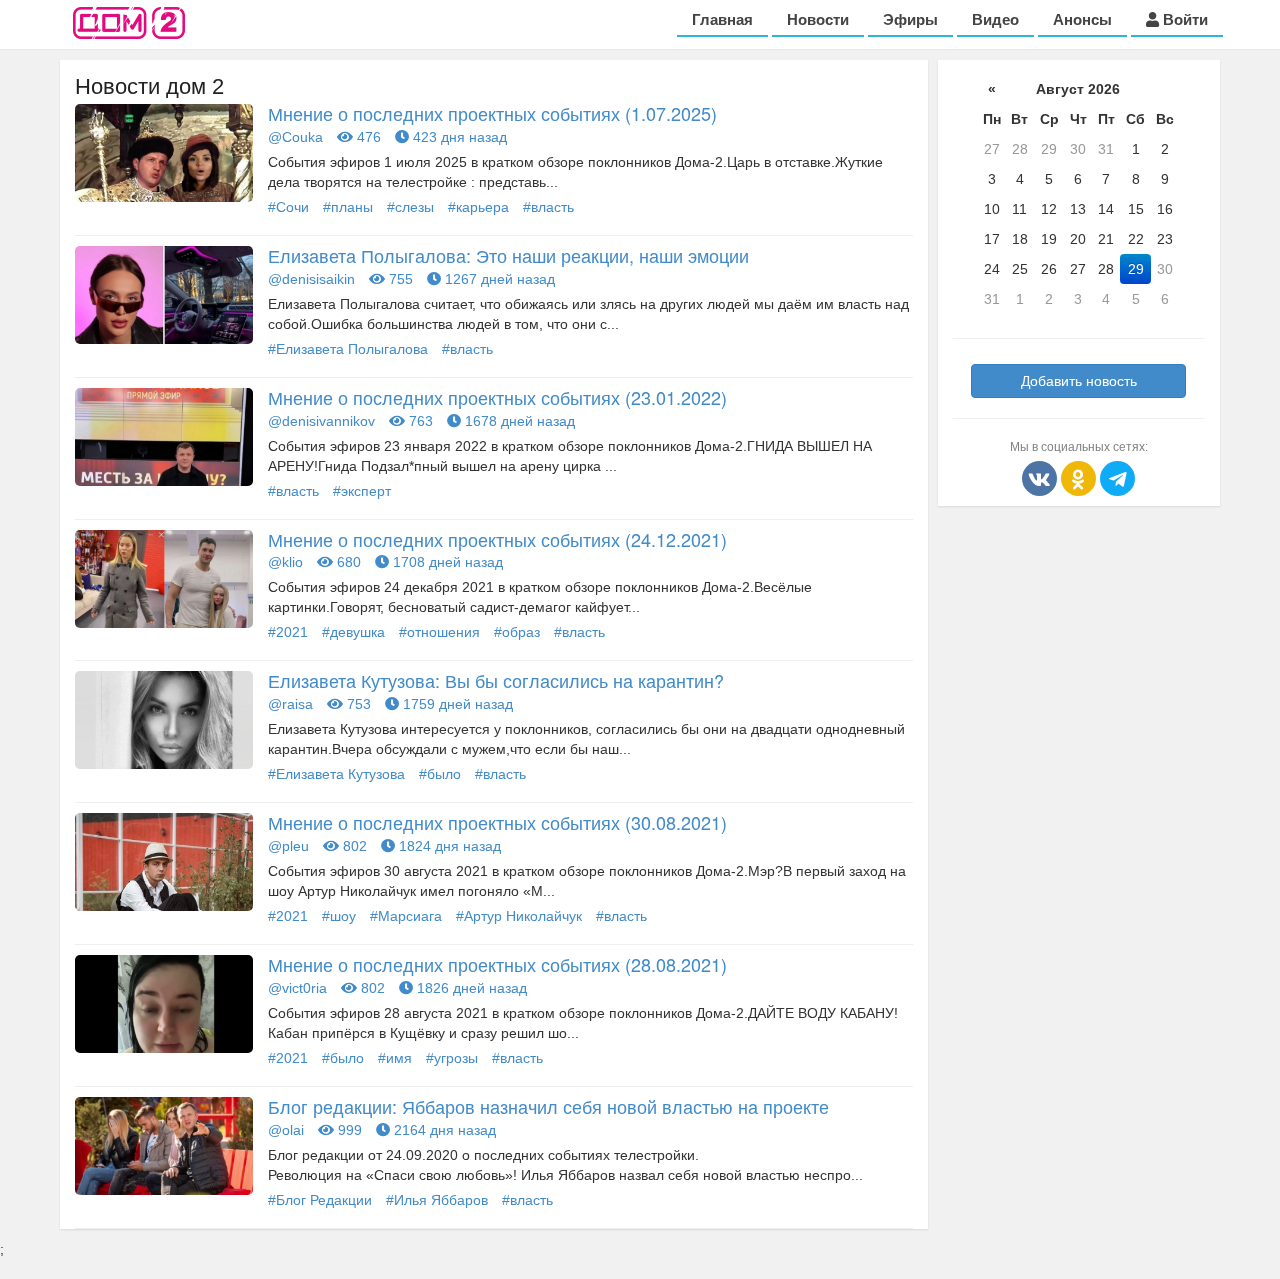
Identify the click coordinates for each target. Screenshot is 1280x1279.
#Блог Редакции (320, 1200)
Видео (995, 19)
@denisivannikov (321, 421)
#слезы (410, 207)
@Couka (295, 137)
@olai (286, 1130)
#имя (395, 1058)
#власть (548, 207)
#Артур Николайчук (519, 916)
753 (357, 704)
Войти (1183, 19)
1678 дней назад (518, 421)
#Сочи (288, 207)
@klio (285, 562)
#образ (517, 632)
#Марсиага (406, 916)
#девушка (353, 632)
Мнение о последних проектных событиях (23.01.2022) (497, 397)
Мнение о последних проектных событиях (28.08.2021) (497, 964)
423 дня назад (458, 137)
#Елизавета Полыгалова (348, 349)
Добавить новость (1079, 381)
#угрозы (452, 1058)
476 (367, 137)
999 (348, 1130)
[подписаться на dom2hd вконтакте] (1041, 477)
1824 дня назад (448, 846)
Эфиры (910, 19)
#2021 (288, 632)
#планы (348, 207)
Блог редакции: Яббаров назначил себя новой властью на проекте (548, 1106)
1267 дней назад (498, 279)
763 (419, 421)
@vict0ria (297, 988)
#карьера (478, 207)
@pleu (288, 846)
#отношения (439, 632)
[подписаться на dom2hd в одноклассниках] (1080, 477)
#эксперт (362, 491)
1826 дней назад (470, 988)
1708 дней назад (446, 562)
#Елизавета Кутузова (336, 774)
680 (347, 562)
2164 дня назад (443, 1130)
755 (399, 279)
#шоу (339, 916)
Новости (818, 19)
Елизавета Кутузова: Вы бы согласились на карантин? (496, 680)
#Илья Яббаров (437, 1200)
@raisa (290, 704)
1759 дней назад (456, 704)
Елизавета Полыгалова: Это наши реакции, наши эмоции (508, 255)
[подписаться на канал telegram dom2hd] (1117, 477)
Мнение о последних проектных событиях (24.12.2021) (497, 539)
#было (440, 774)
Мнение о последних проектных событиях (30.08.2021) (497, 822)
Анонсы (1082, 19)
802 (353, 846)
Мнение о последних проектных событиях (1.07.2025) (492, 113)
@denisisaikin (311, 279)
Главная (722, 19)
